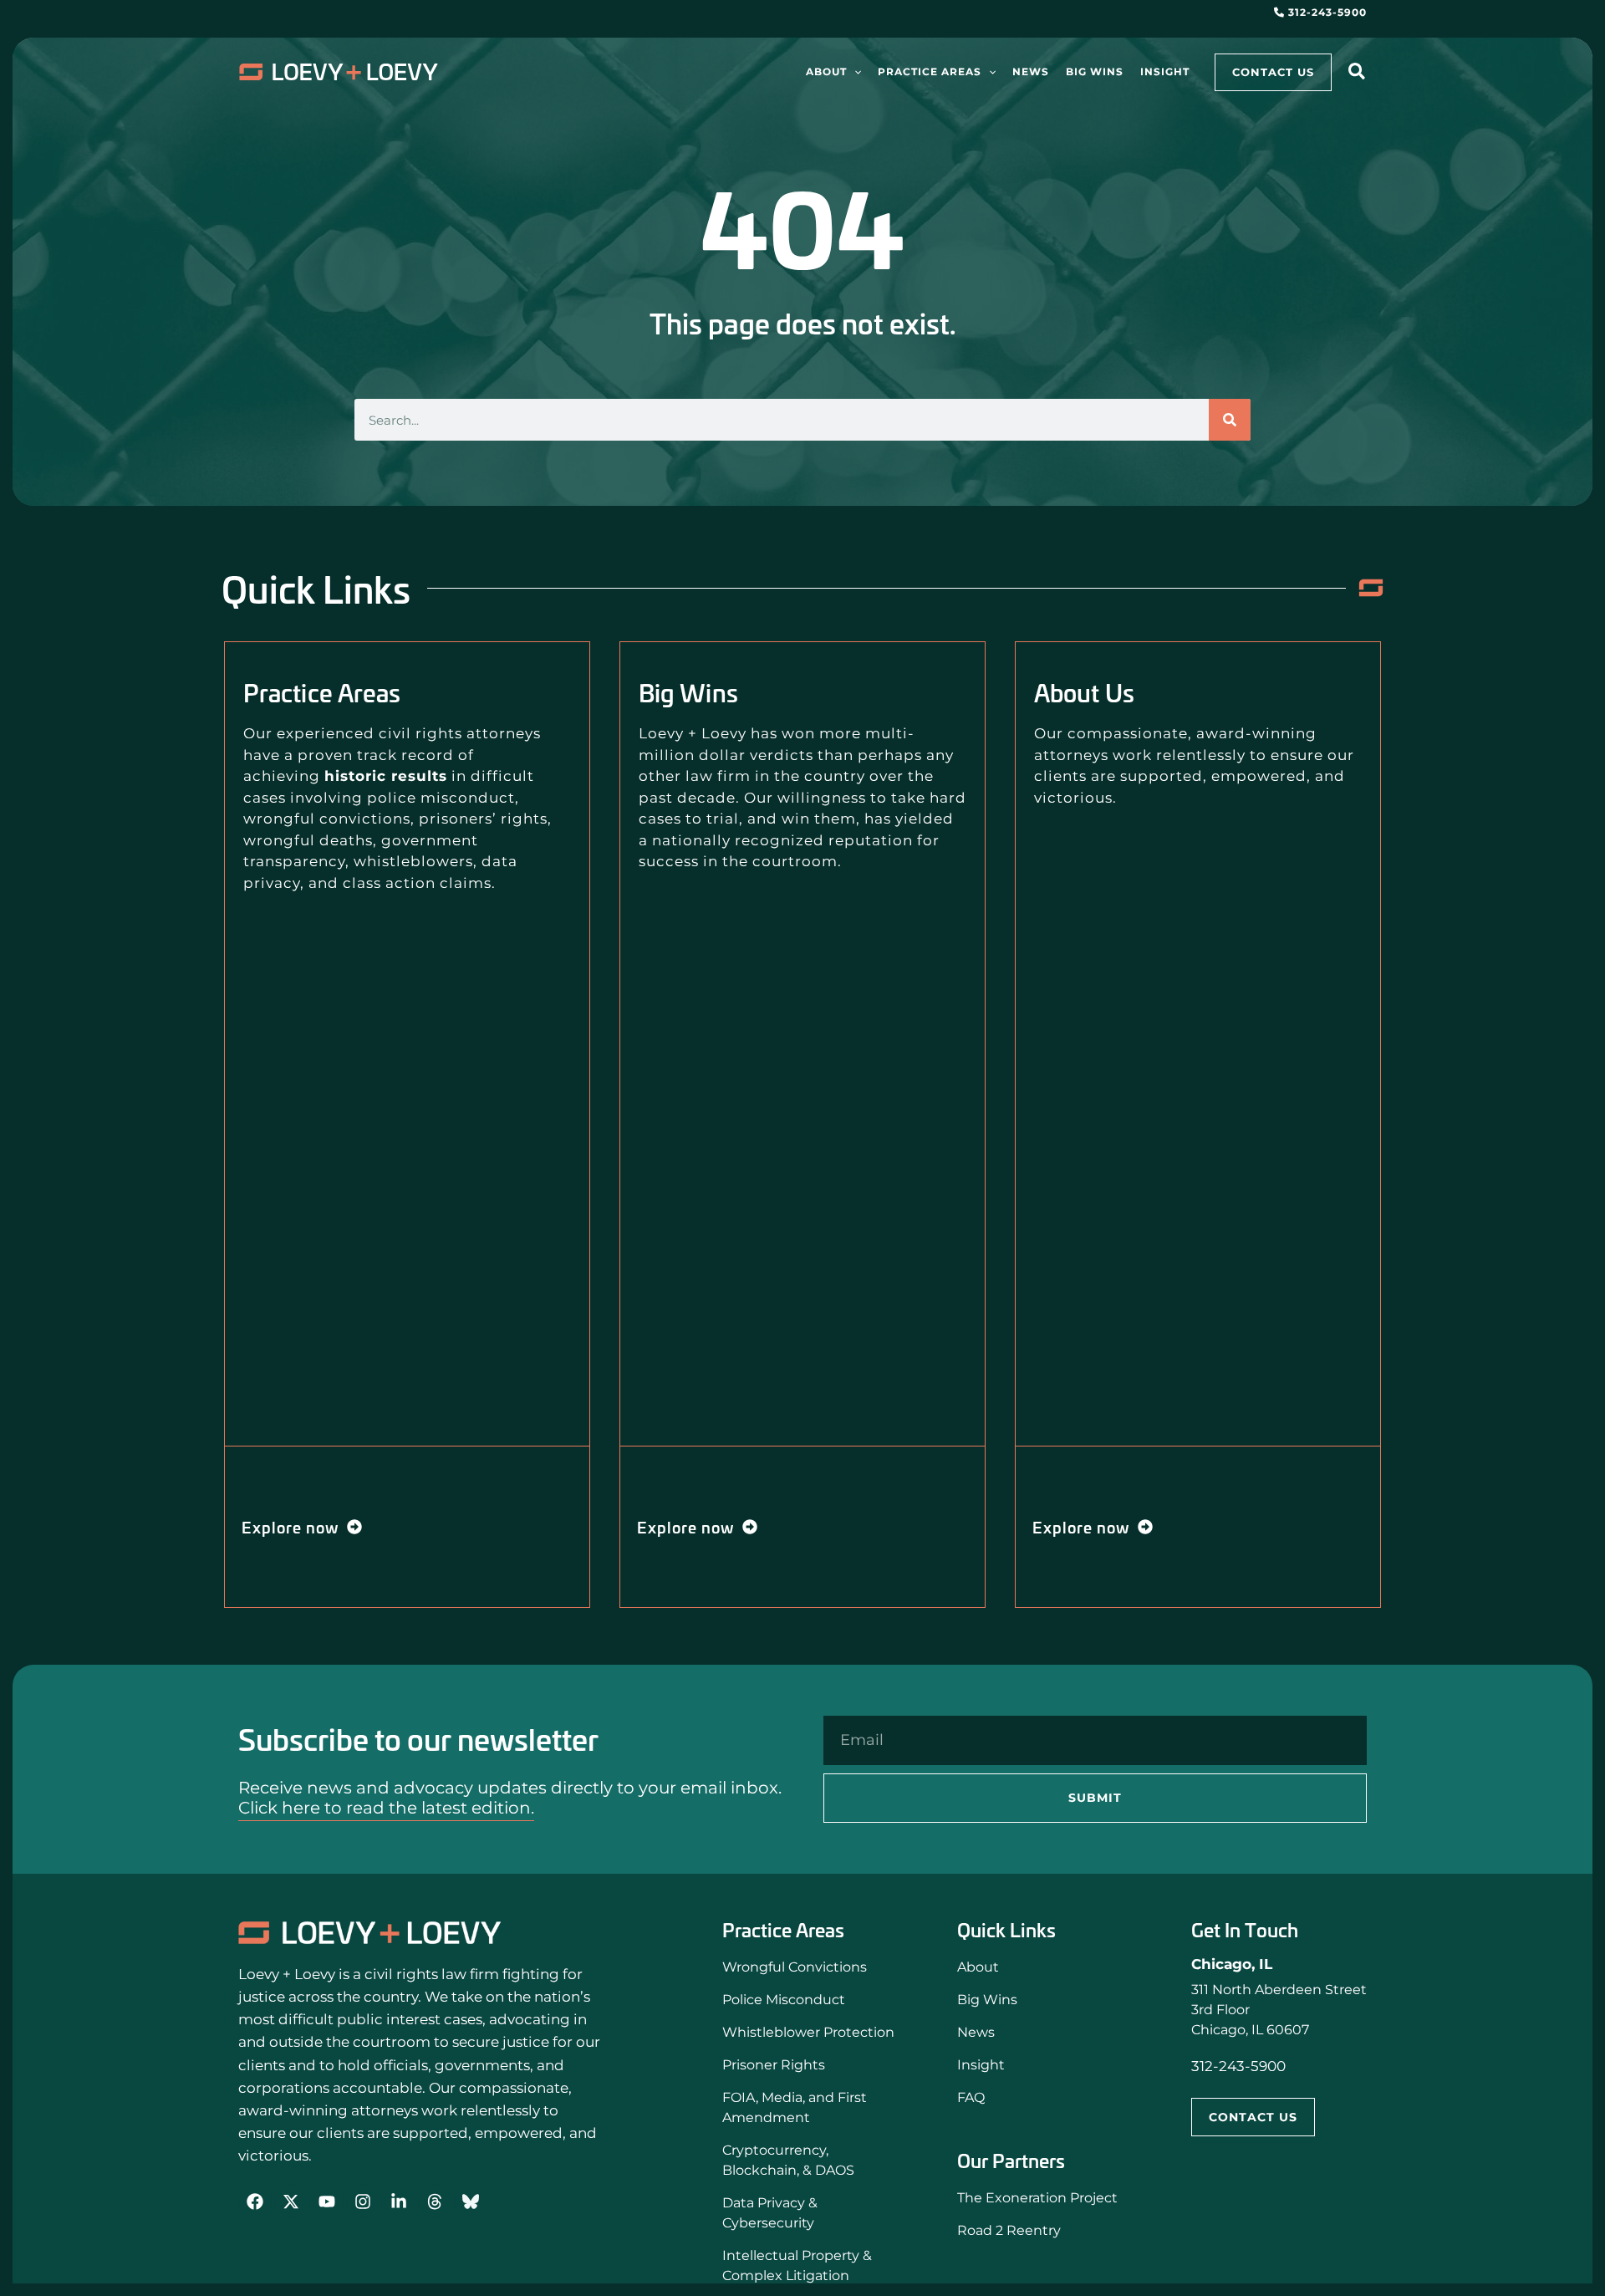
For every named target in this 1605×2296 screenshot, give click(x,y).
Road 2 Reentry (1009, 2230)
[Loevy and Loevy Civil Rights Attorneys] (370, 1933)
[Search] (1230, 420)
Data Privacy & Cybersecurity (770, 2213)
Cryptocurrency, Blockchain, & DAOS (788, 2160)
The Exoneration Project (1037, 2198)
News (976, 2032)
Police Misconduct (784, 2000)
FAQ (971, 2097)
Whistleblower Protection (808, 2032)
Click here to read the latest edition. (386, 1808)
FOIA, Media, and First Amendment (795, 2107)
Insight (981, 2065)
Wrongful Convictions (795, 1967)
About (978, 1967)
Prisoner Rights (774, 2065)
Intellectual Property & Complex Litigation (797, 2265)
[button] (854, 72)
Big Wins (987, 2000)
